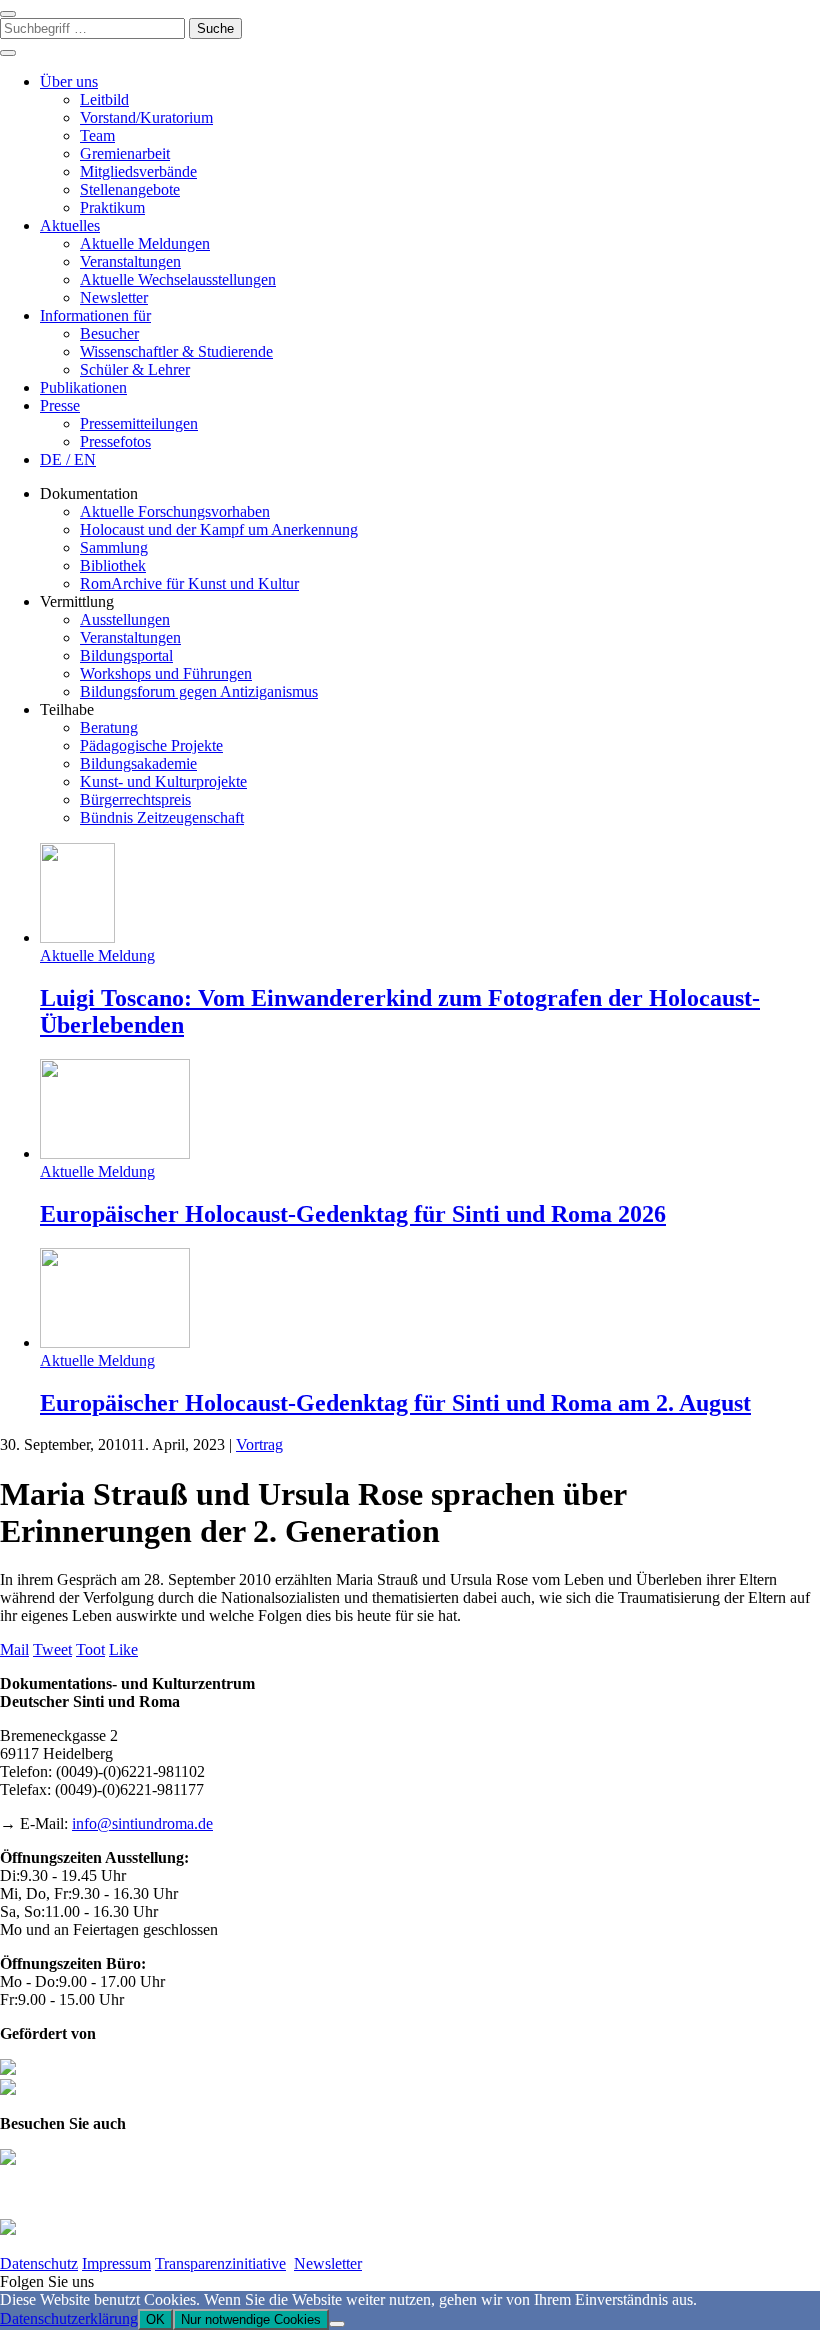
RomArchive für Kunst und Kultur (189, 583)
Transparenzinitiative (220, 2263)
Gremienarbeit (125, 153)
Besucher (109, 333)
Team (97, 135)
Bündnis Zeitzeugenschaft (162, 817)
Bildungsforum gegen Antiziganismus (199, 691)
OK (155, 2319)
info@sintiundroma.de (142, 1823)
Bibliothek (113, 565)
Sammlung (114, 547)
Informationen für (95, 315)
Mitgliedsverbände (138, 171)
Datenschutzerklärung (69, 2318)
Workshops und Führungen (166, 673)
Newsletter (114, 297)
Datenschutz (39, 2263)
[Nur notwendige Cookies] (337, 2324)
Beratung (109, 727)
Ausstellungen (125, 619)
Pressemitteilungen (139, 423)
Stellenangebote (130, 189)
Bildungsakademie (138, 763)
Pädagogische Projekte (151, 745)
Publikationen (83, 387)
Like (123, 1649)
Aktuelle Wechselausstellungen (178, 279)
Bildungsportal (126, 655)
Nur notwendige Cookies (251, 2319)
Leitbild (104, 99)
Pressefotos (115, 441)
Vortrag (259, 1444)
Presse (60, 405)
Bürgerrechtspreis (135, 799)
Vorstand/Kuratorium (146, 117)
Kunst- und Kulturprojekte (163, 781)
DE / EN (68, 459)
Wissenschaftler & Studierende (176, 351)
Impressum (116, 2263)
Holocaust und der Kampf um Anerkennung (219, 529)
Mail (14, 1649)
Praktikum (112, 207)
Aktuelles (70, 225)
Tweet (52, 1649)
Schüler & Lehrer (135, 369)
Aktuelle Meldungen (145, 243)
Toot (90, 1649)
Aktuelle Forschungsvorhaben (175, 511)
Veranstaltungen (130, 261)
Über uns (69, 81)
